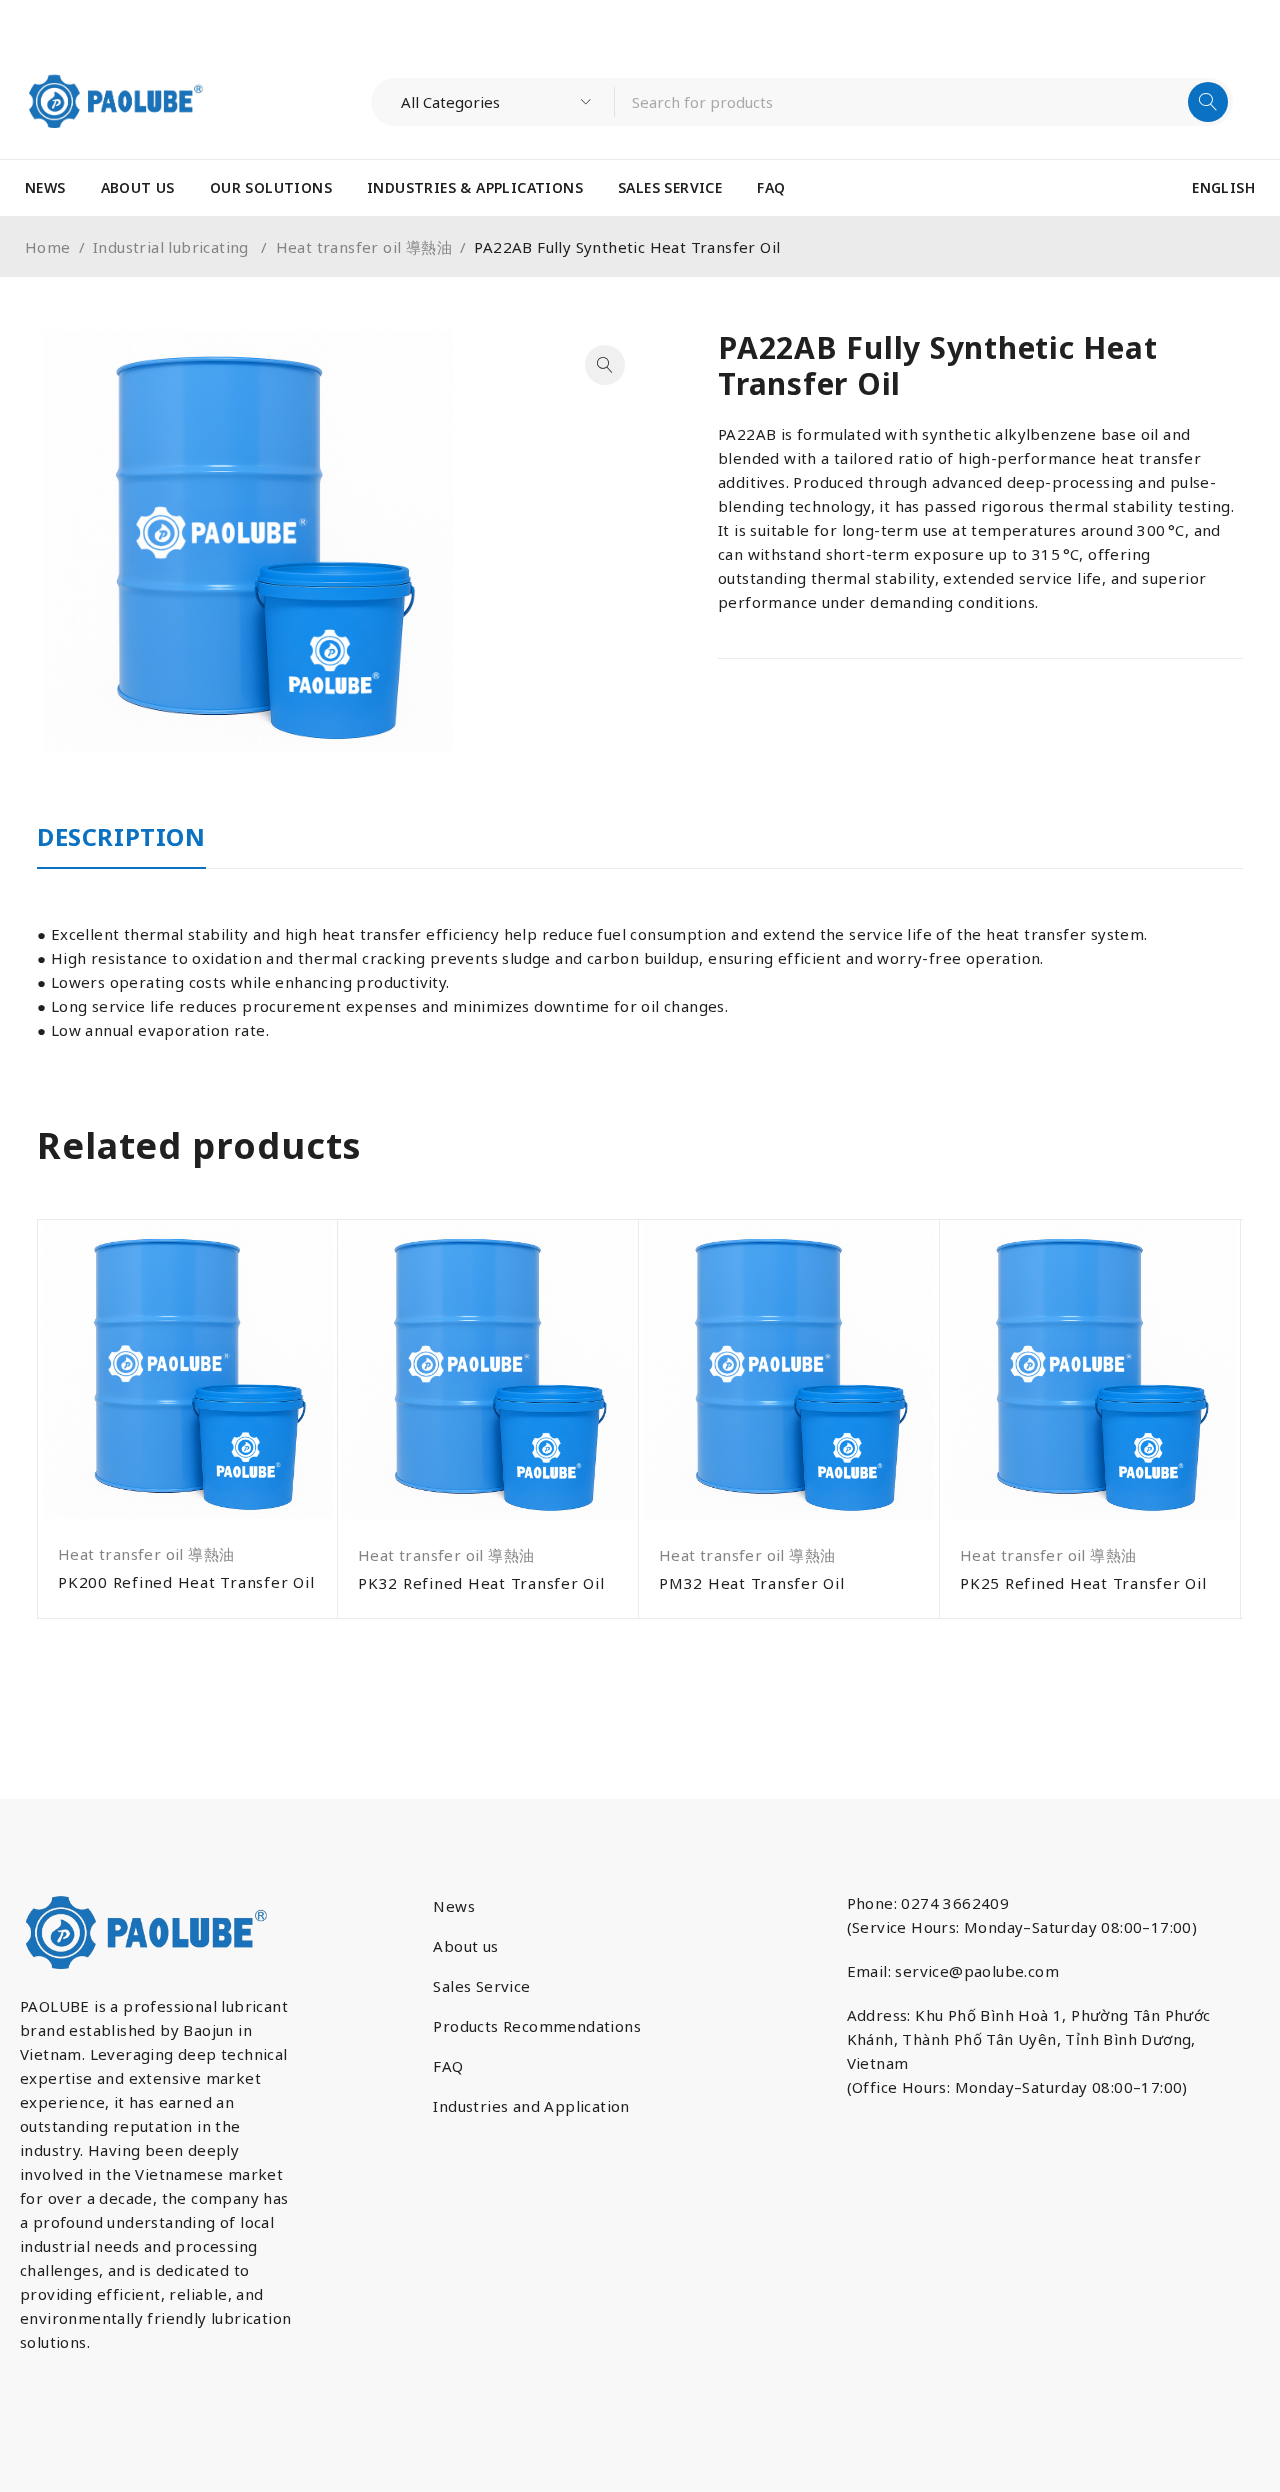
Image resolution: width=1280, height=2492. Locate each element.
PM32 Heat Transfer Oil (752, 1583)
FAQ (448, 2066)
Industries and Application (531, 2106)
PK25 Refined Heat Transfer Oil (1083, 1583)
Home (48, 247)
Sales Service (481, 1986)
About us (465, 1946)
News (454, 1906)
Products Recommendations (537, 2026)
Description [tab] (121, 837)
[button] (605, 365)
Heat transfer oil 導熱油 (364, 247)
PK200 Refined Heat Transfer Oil (186, 1582)
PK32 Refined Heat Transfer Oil (481, 1583)
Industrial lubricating (173, 247)
